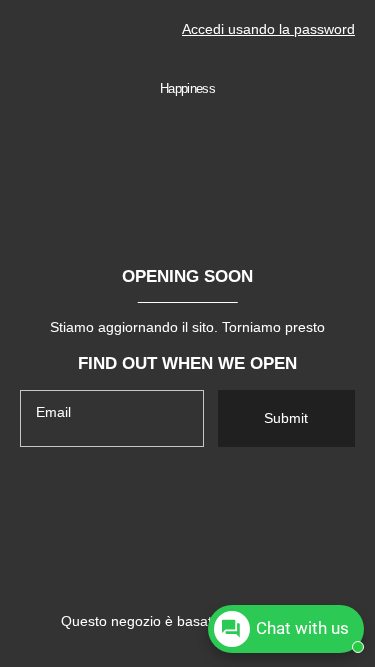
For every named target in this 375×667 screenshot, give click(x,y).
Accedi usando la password (268, 29)
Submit (286, 418)
